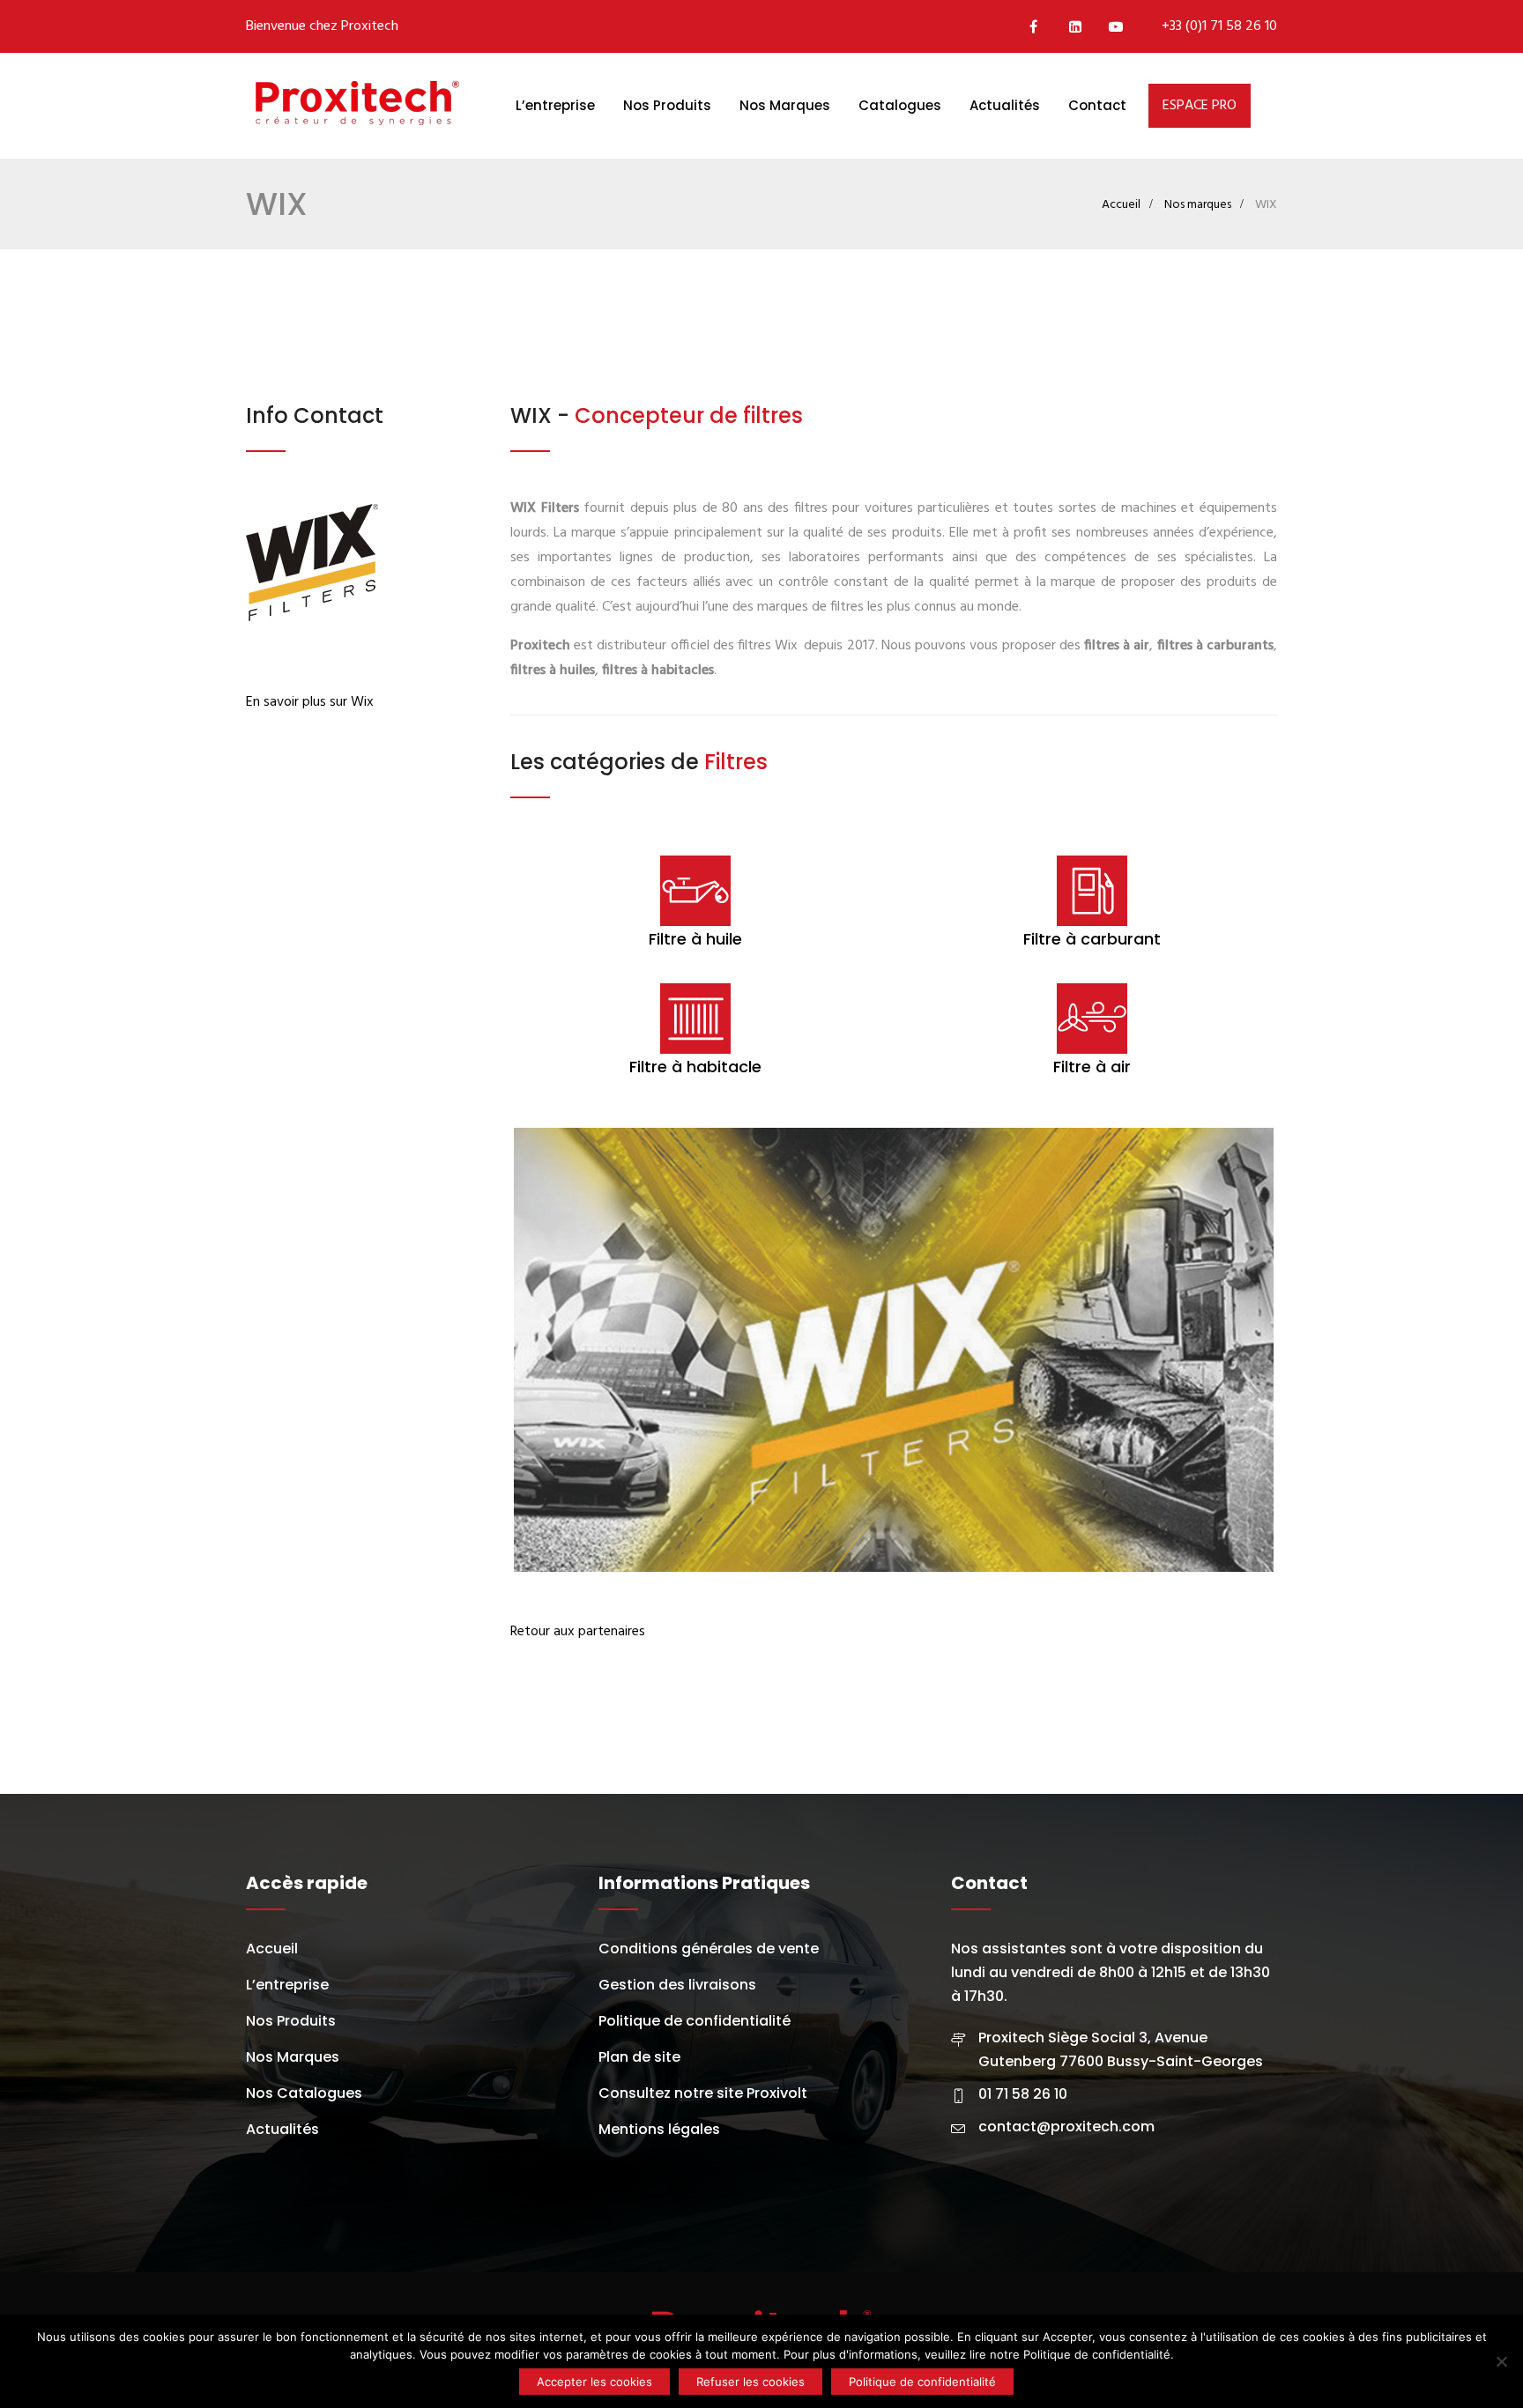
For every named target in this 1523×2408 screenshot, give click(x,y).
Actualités (1005, 105)
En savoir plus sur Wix (310, 702)
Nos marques (1198, 205)
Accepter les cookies (594, 2382)
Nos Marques (785, 105)
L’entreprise (555, 105)
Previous (487, 1350)
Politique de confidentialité (695, 2024)
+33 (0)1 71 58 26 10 (1219, 26)
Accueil (1121, 205)
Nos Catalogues (304, 2097)
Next (1300, 1350)
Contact (1097, 105)
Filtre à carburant (1092, 939)
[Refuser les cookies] (1501, 2361)
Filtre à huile (695, 939)
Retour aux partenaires (578, 1635)
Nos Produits (667, 105)
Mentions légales (659, 2133)
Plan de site (639, 2060)
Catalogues (900, 105)
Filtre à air (1092, 1067)
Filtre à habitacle (695, 1067)
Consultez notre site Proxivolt (703, 2097)
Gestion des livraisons (677, 1988)
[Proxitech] (356, 106)
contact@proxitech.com (1066, 2130)
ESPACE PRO (1200, 106)
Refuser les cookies (750, 2382)
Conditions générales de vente (709, 1952)
